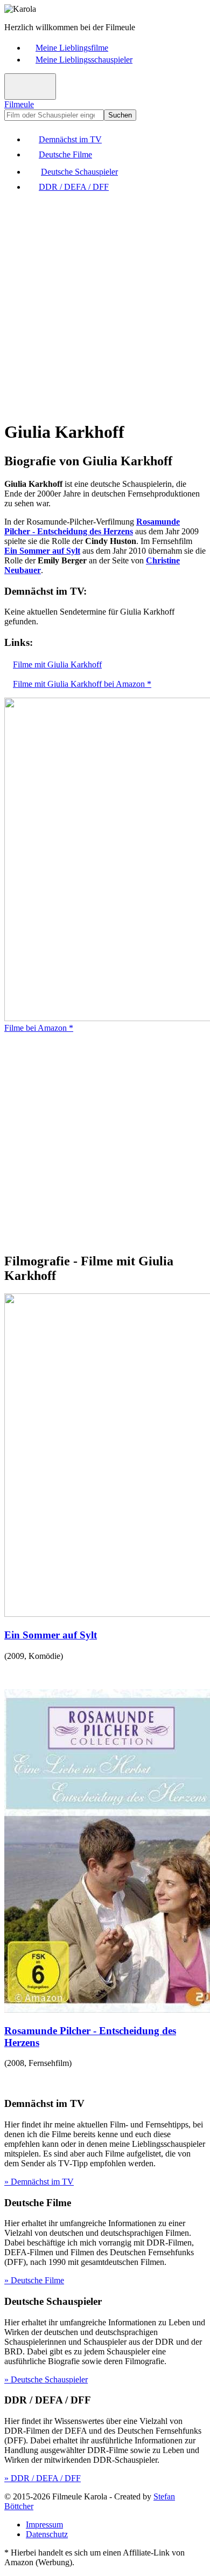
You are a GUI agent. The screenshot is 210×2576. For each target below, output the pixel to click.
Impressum (44, 2525)
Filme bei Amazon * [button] (39, 1028)
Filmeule (19, 104)
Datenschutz (47, 2534)
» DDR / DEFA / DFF (43, 2478)
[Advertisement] (105, 306)
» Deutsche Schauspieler (46, 2379)
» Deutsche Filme (34, 2280)
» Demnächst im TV (39, 2182)
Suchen (120, 115)
